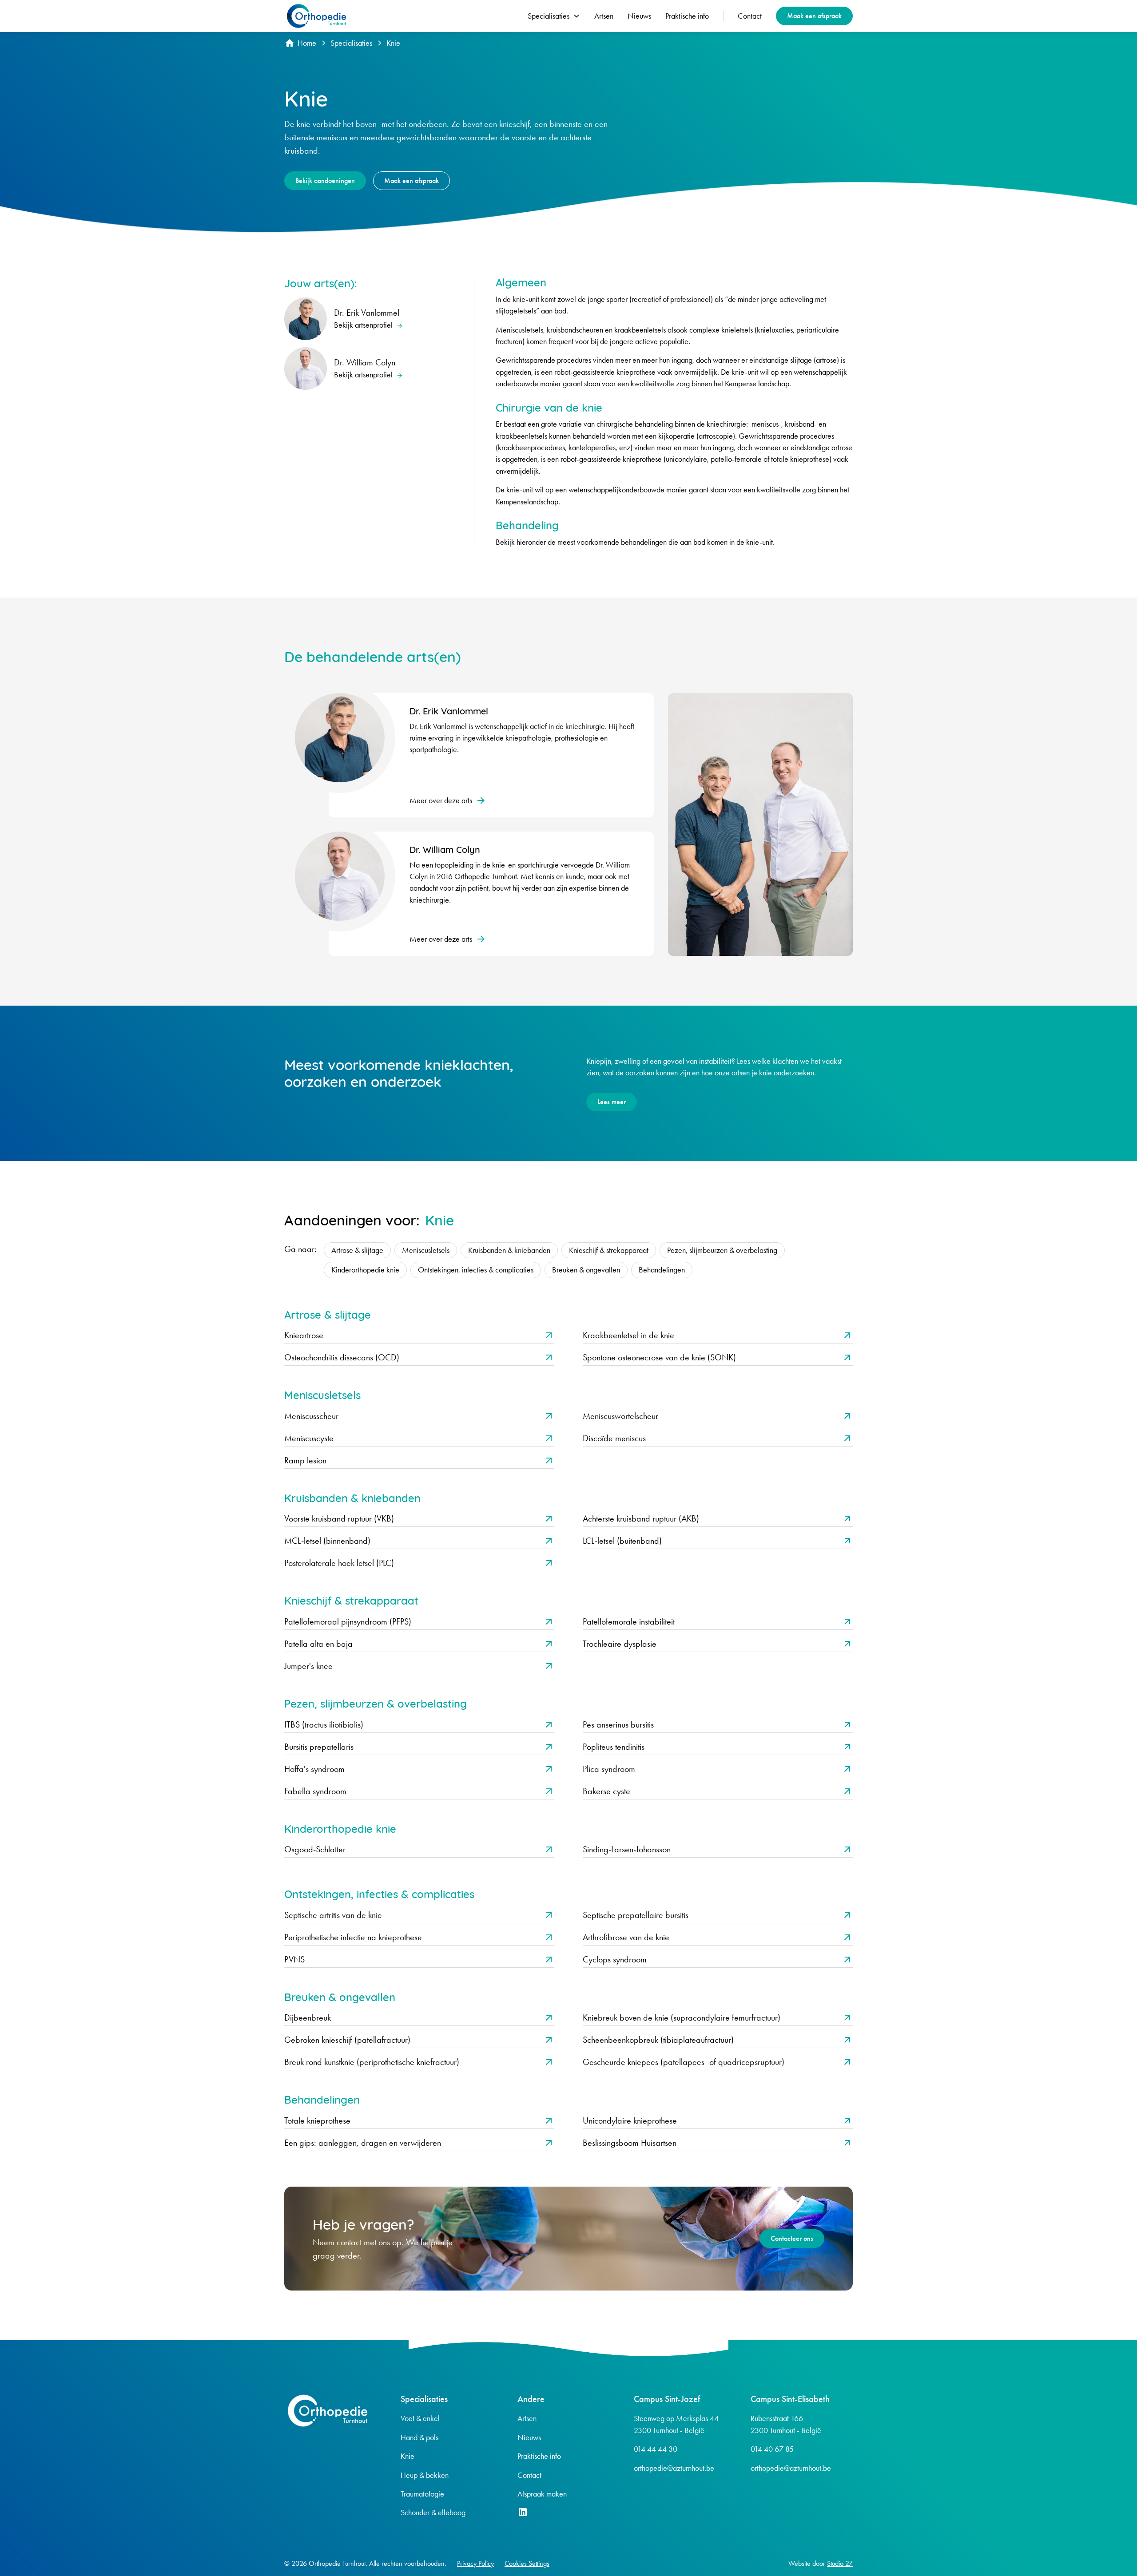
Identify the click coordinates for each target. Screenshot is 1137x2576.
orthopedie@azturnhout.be (674, 2468)
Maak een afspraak (814, 16)
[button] (554, 16)
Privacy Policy (475, 2563)
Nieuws (639, 16)
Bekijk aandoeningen (325, 180)
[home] (316, 16)
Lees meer (612, 1102)
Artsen (604, 16)
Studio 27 (840, 2563)
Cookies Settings (527, 2563)
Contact (750, 16)
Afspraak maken (542, 2494)
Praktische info (687, 16)
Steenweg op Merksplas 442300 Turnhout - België (676, 2424)
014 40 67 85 (772, 2449)
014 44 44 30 (656, 2449)
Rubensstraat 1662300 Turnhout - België (786, 2424)
